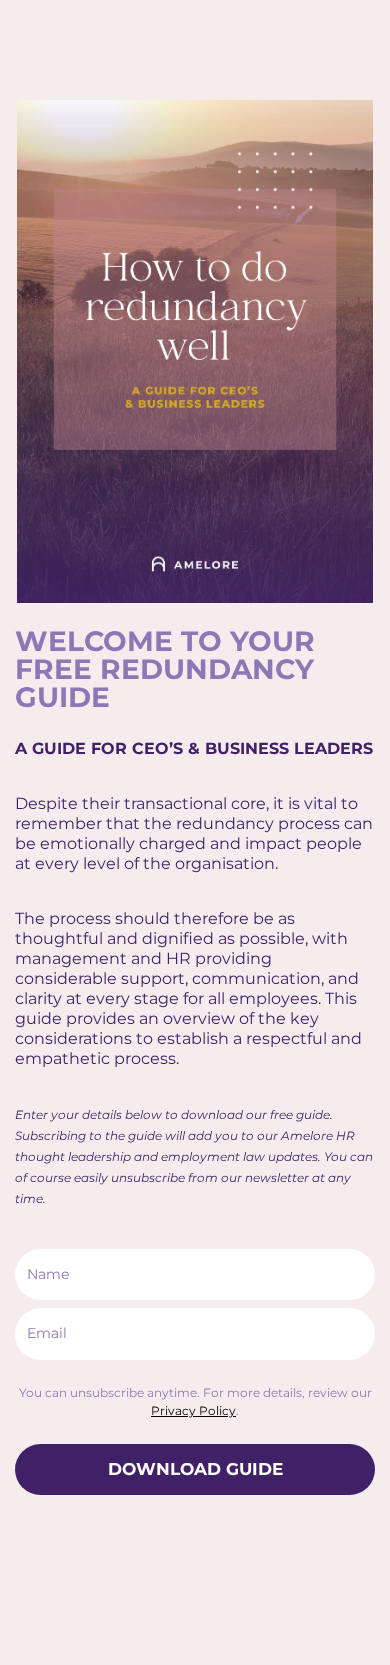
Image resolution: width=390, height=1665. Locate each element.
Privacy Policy (193, 1410)
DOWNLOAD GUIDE (195, 1469)
